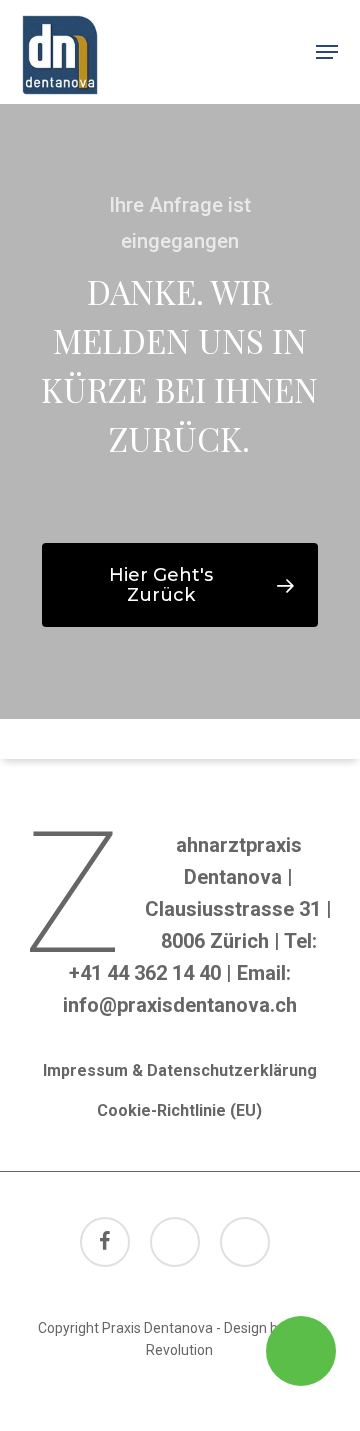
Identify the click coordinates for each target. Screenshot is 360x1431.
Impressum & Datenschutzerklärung (180, 1070)
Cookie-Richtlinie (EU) (179, 1110)
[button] (327, 52)
